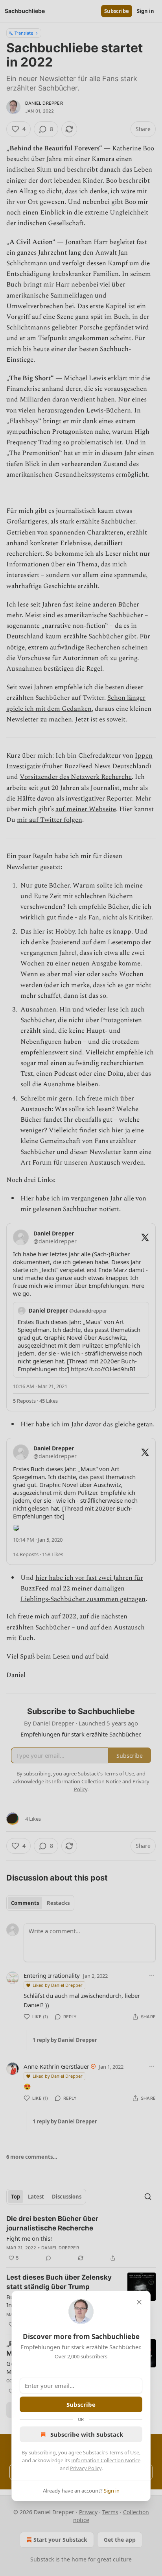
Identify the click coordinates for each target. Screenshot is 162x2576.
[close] (139, 2302)
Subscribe (81, 2404)
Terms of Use (124, 2452)
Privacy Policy (86, 2468)
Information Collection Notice (106, 2460)
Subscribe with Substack (87, 2434)
